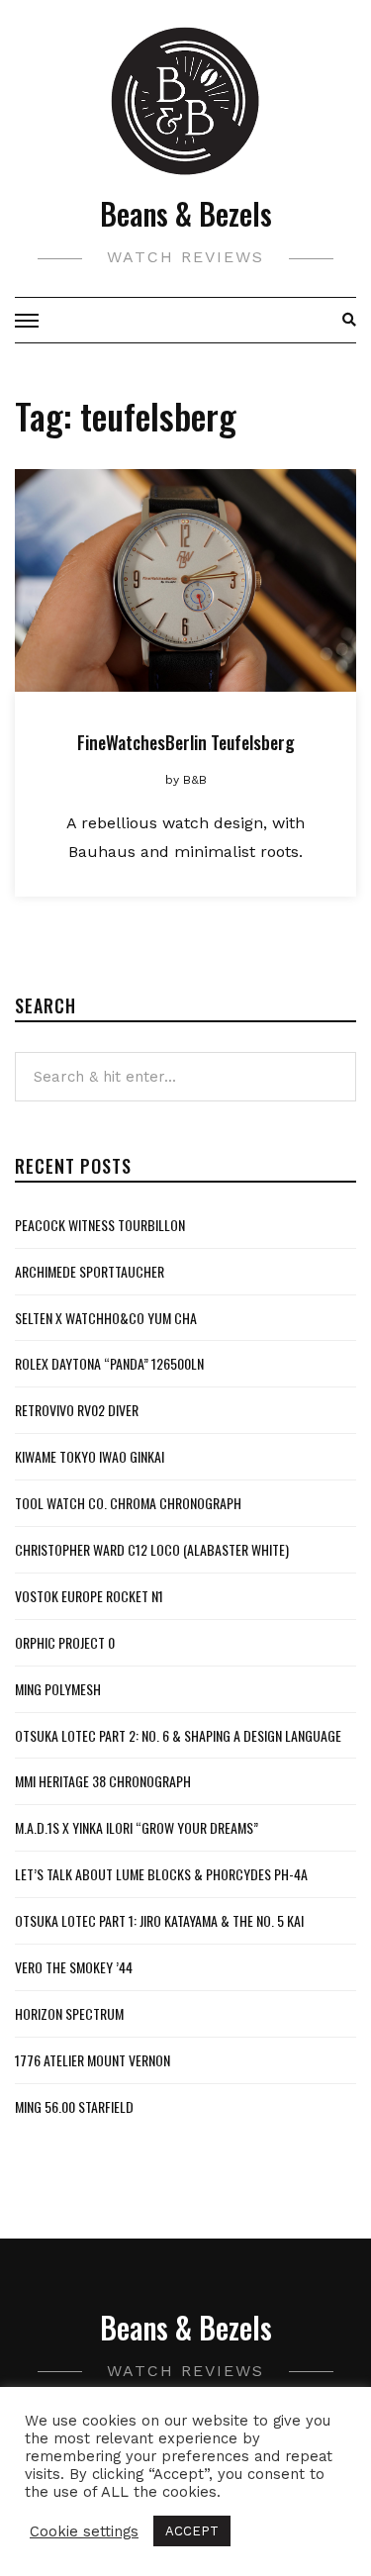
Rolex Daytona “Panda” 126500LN (109, 1363)
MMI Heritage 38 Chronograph (103, 1781)
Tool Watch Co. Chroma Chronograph (128, 1503)
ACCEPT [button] (192, 2531)
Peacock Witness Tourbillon (100, 1225)
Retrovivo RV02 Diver (77, 1410)
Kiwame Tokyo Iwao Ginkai (90, 1456)
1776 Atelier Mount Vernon (93, 2060)
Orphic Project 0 (65, 1642)
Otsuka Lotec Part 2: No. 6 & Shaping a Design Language (178, 1735)
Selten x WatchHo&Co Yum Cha (106, 1318)
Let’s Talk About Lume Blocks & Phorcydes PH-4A (161, 1874)
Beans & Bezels (186, 213)
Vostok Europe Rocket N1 (89, 1596)
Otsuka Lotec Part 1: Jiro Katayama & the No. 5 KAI (159, 1920)
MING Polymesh (58, 1689)
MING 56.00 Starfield (74, 2106)
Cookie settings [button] (84, 2531)
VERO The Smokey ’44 (74, 1967)
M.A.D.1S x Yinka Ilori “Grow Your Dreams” (137, 1827)
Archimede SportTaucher (90, 1271)
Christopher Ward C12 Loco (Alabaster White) (152, 1549)
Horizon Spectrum (69, 2013)
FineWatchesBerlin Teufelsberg (186, 742)
